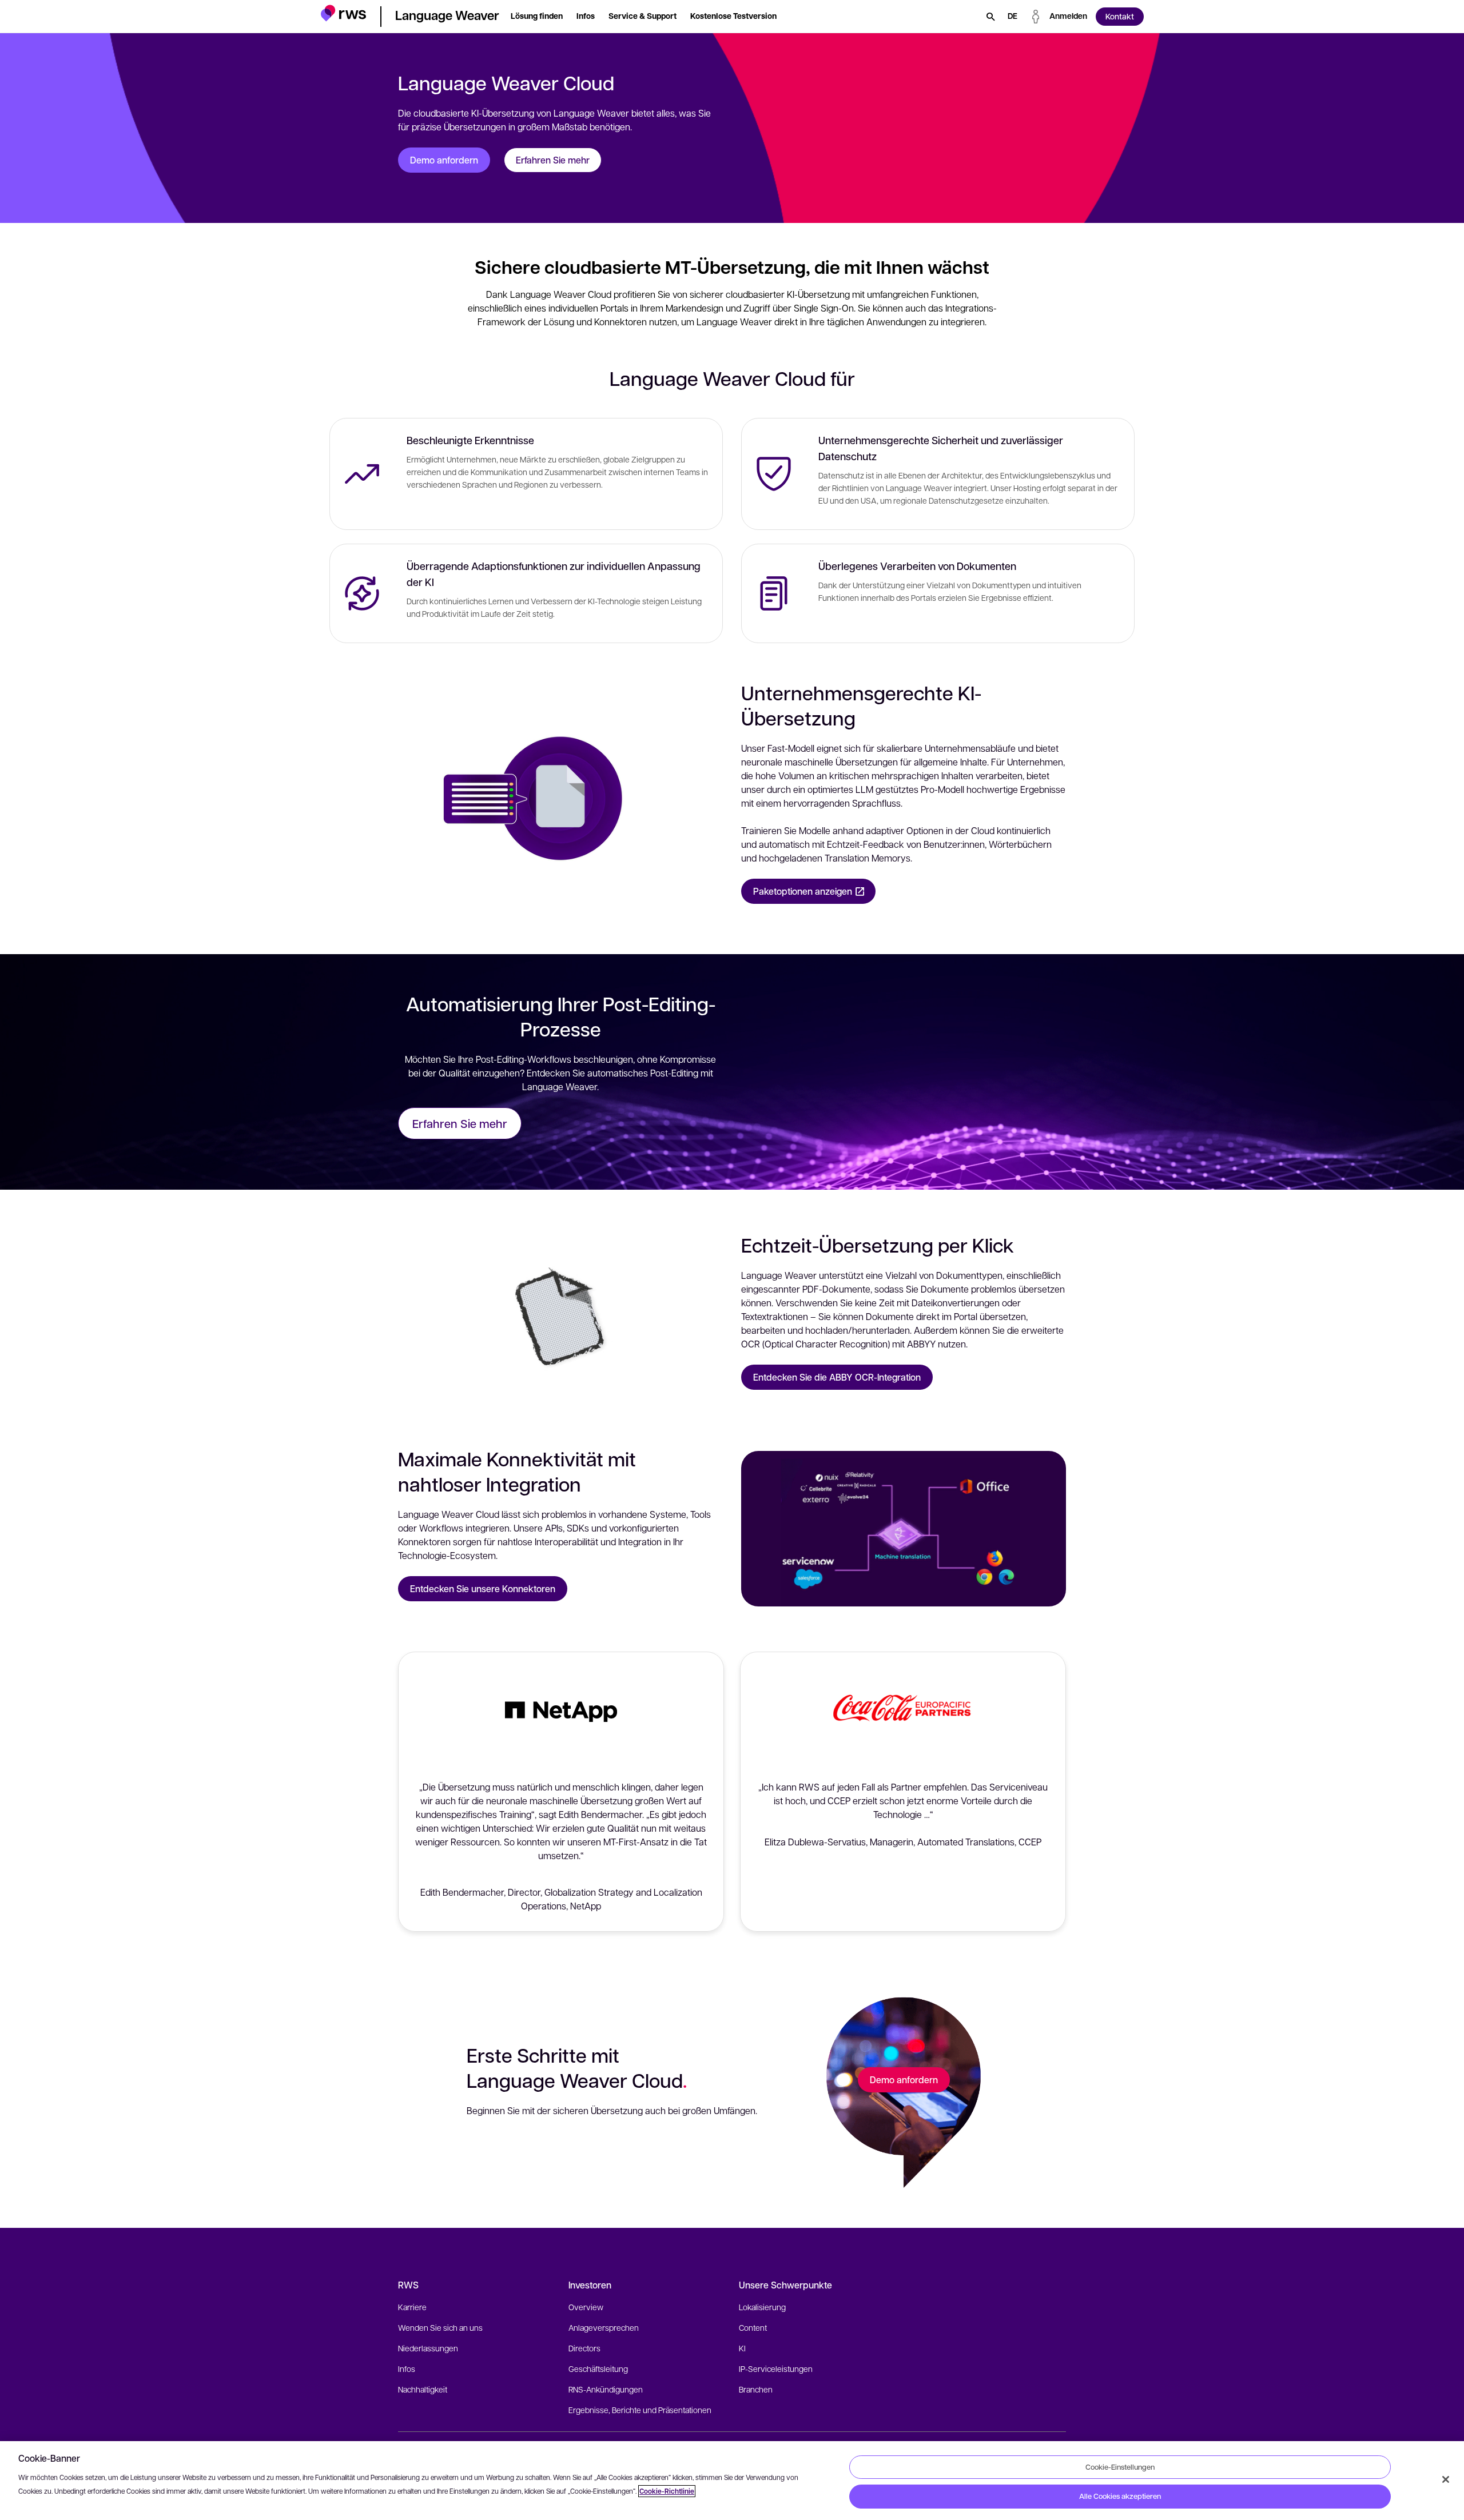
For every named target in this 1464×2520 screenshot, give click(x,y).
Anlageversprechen (604, 2327)
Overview (586, 2307)
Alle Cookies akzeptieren (1120, 2496)
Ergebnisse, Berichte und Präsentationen (640, 2410)
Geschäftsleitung (598, 2369)
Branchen (756, 2389)
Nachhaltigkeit (423, 2389)
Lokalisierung (762, 2307)
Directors (584, 2348)
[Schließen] (1446, 2479)
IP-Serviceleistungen (776, 2369)
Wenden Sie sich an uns (440, 2327)
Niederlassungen (428, 2348)
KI (742, 2348)
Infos (407, 2369)
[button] (343, 15)
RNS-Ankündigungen (606, 2389)
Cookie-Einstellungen (1120, 2467)
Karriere (412, 2307)
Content (753, 2327)
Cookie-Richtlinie (667, 2491)
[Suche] (990, 17)
